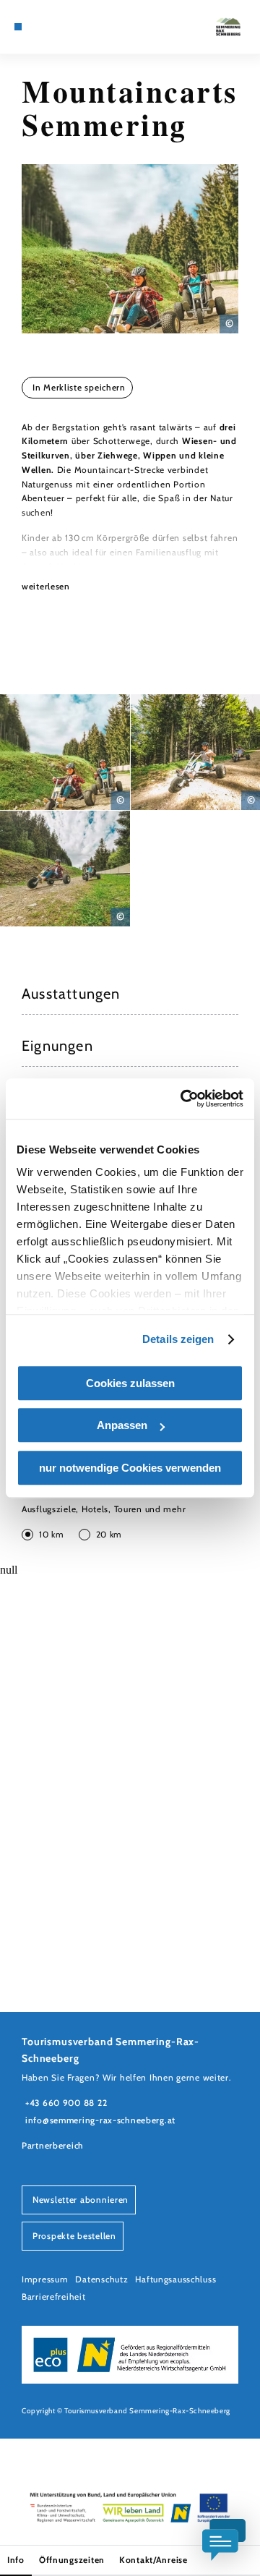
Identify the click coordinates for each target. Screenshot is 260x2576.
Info (16, 2560)
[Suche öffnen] (72, 27)
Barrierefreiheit (54, 2296)
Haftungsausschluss (175, 2279)
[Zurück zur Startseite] (228, 27)
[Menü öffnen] (18, 27)
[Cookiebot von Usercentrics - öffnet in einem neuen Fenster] (183, 1099)
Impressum (45, 2279)
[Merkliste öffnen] (61, 27)
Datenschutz (101, 2279)
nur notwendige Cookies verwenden (130, 1468)
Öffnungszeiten (72, 2560)
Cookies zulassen (130, 1383)
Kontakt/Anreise (153, 2560)
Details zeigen (178, 1339)
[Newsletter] (51, 27)
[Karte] (40, 27)
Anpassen (122, 1425)
